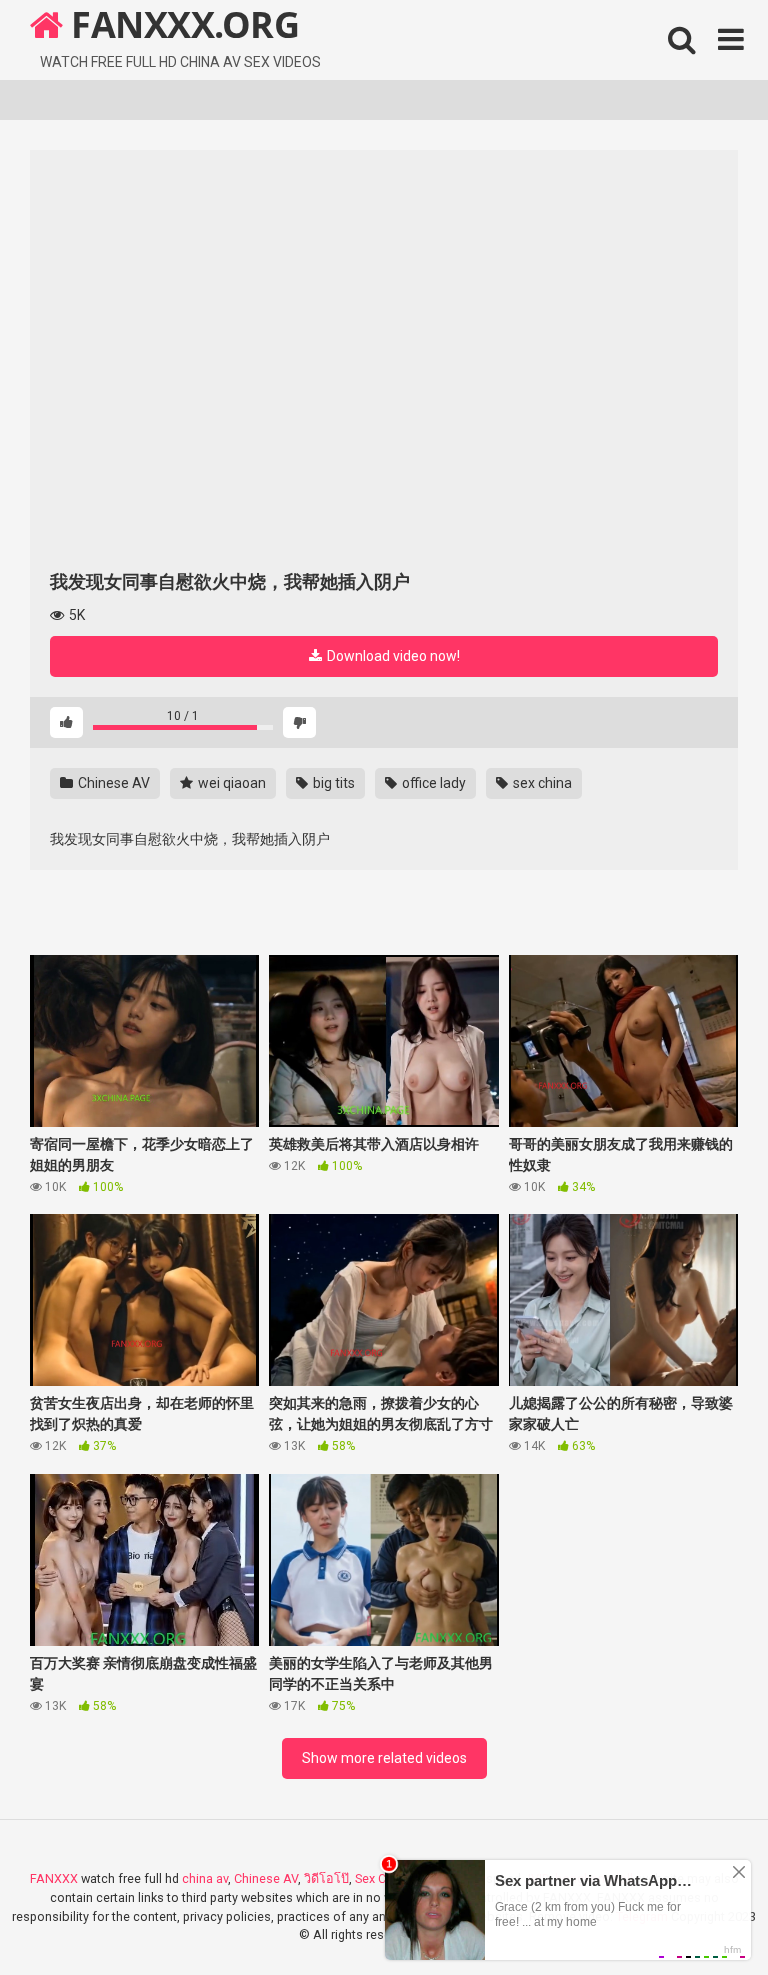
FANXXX (54, 1878)
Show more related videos (384, 1758)
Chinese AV (112, 783)
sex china (541, 783)
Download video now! (392, 656)
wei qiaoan (230, 783)
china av (205, 1878)
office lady (432, 783)
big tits (332, 783)
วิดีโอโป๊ (326, 1878)
